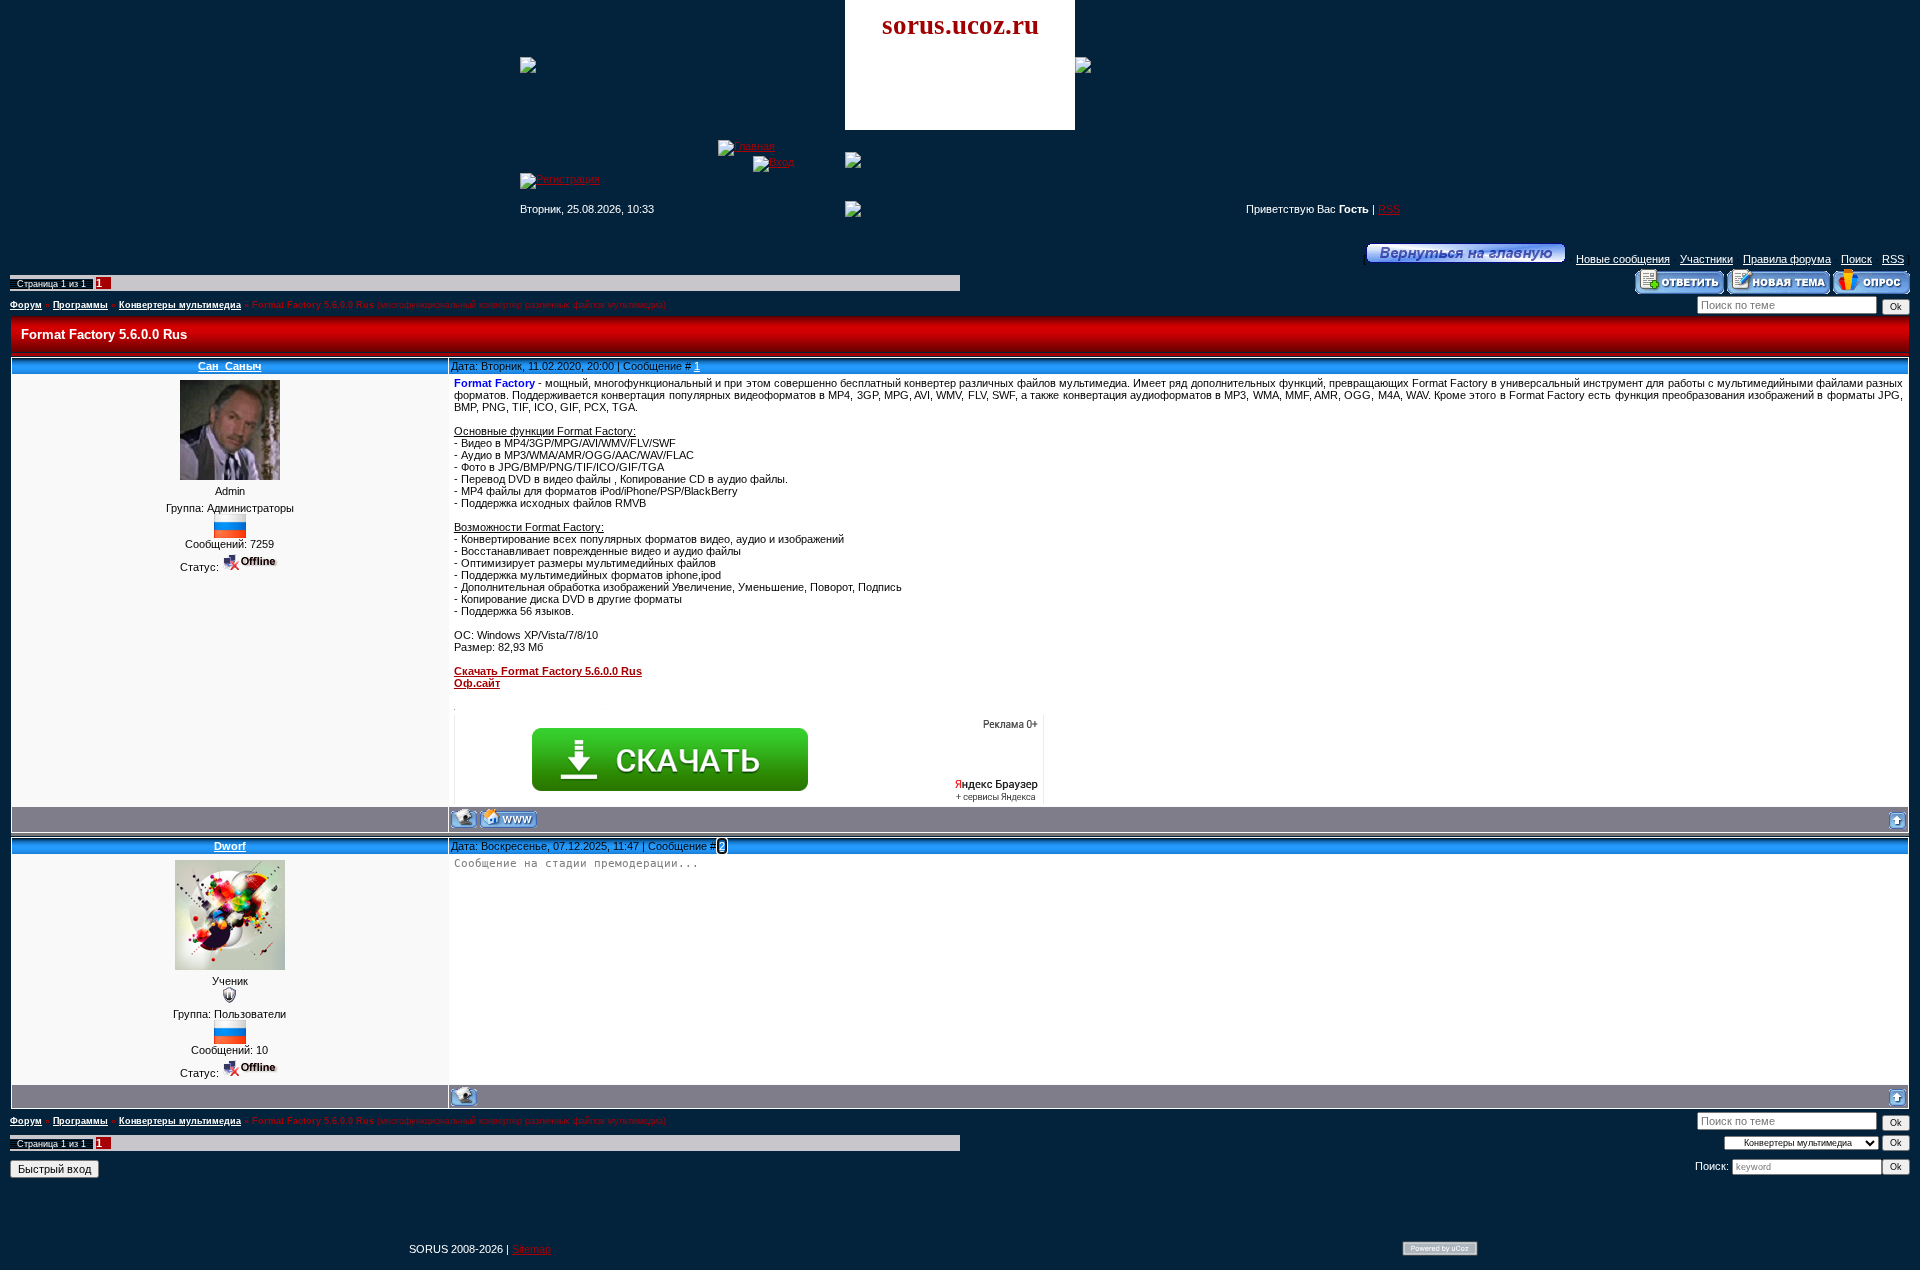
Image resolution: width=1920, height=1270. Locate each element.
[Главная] (746, 146)
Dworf (230, 846)
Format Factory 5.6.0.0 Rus (313, 305)
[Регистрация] (560, 179)
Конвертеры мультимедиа (180, 305)
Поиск (1856, 259)
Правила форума (1787, 259)
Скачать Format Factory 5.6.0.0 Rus (548, 671)
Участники (1706, 259)
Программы (80, 305)
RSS (1389, 209)
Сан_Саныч (229, 366)
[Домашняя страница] (508, 818)
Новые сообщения (1623, 259)
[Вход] (773, 162)
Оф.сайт (477, 683)
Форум (26, 305)
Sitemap (531, 1249)
